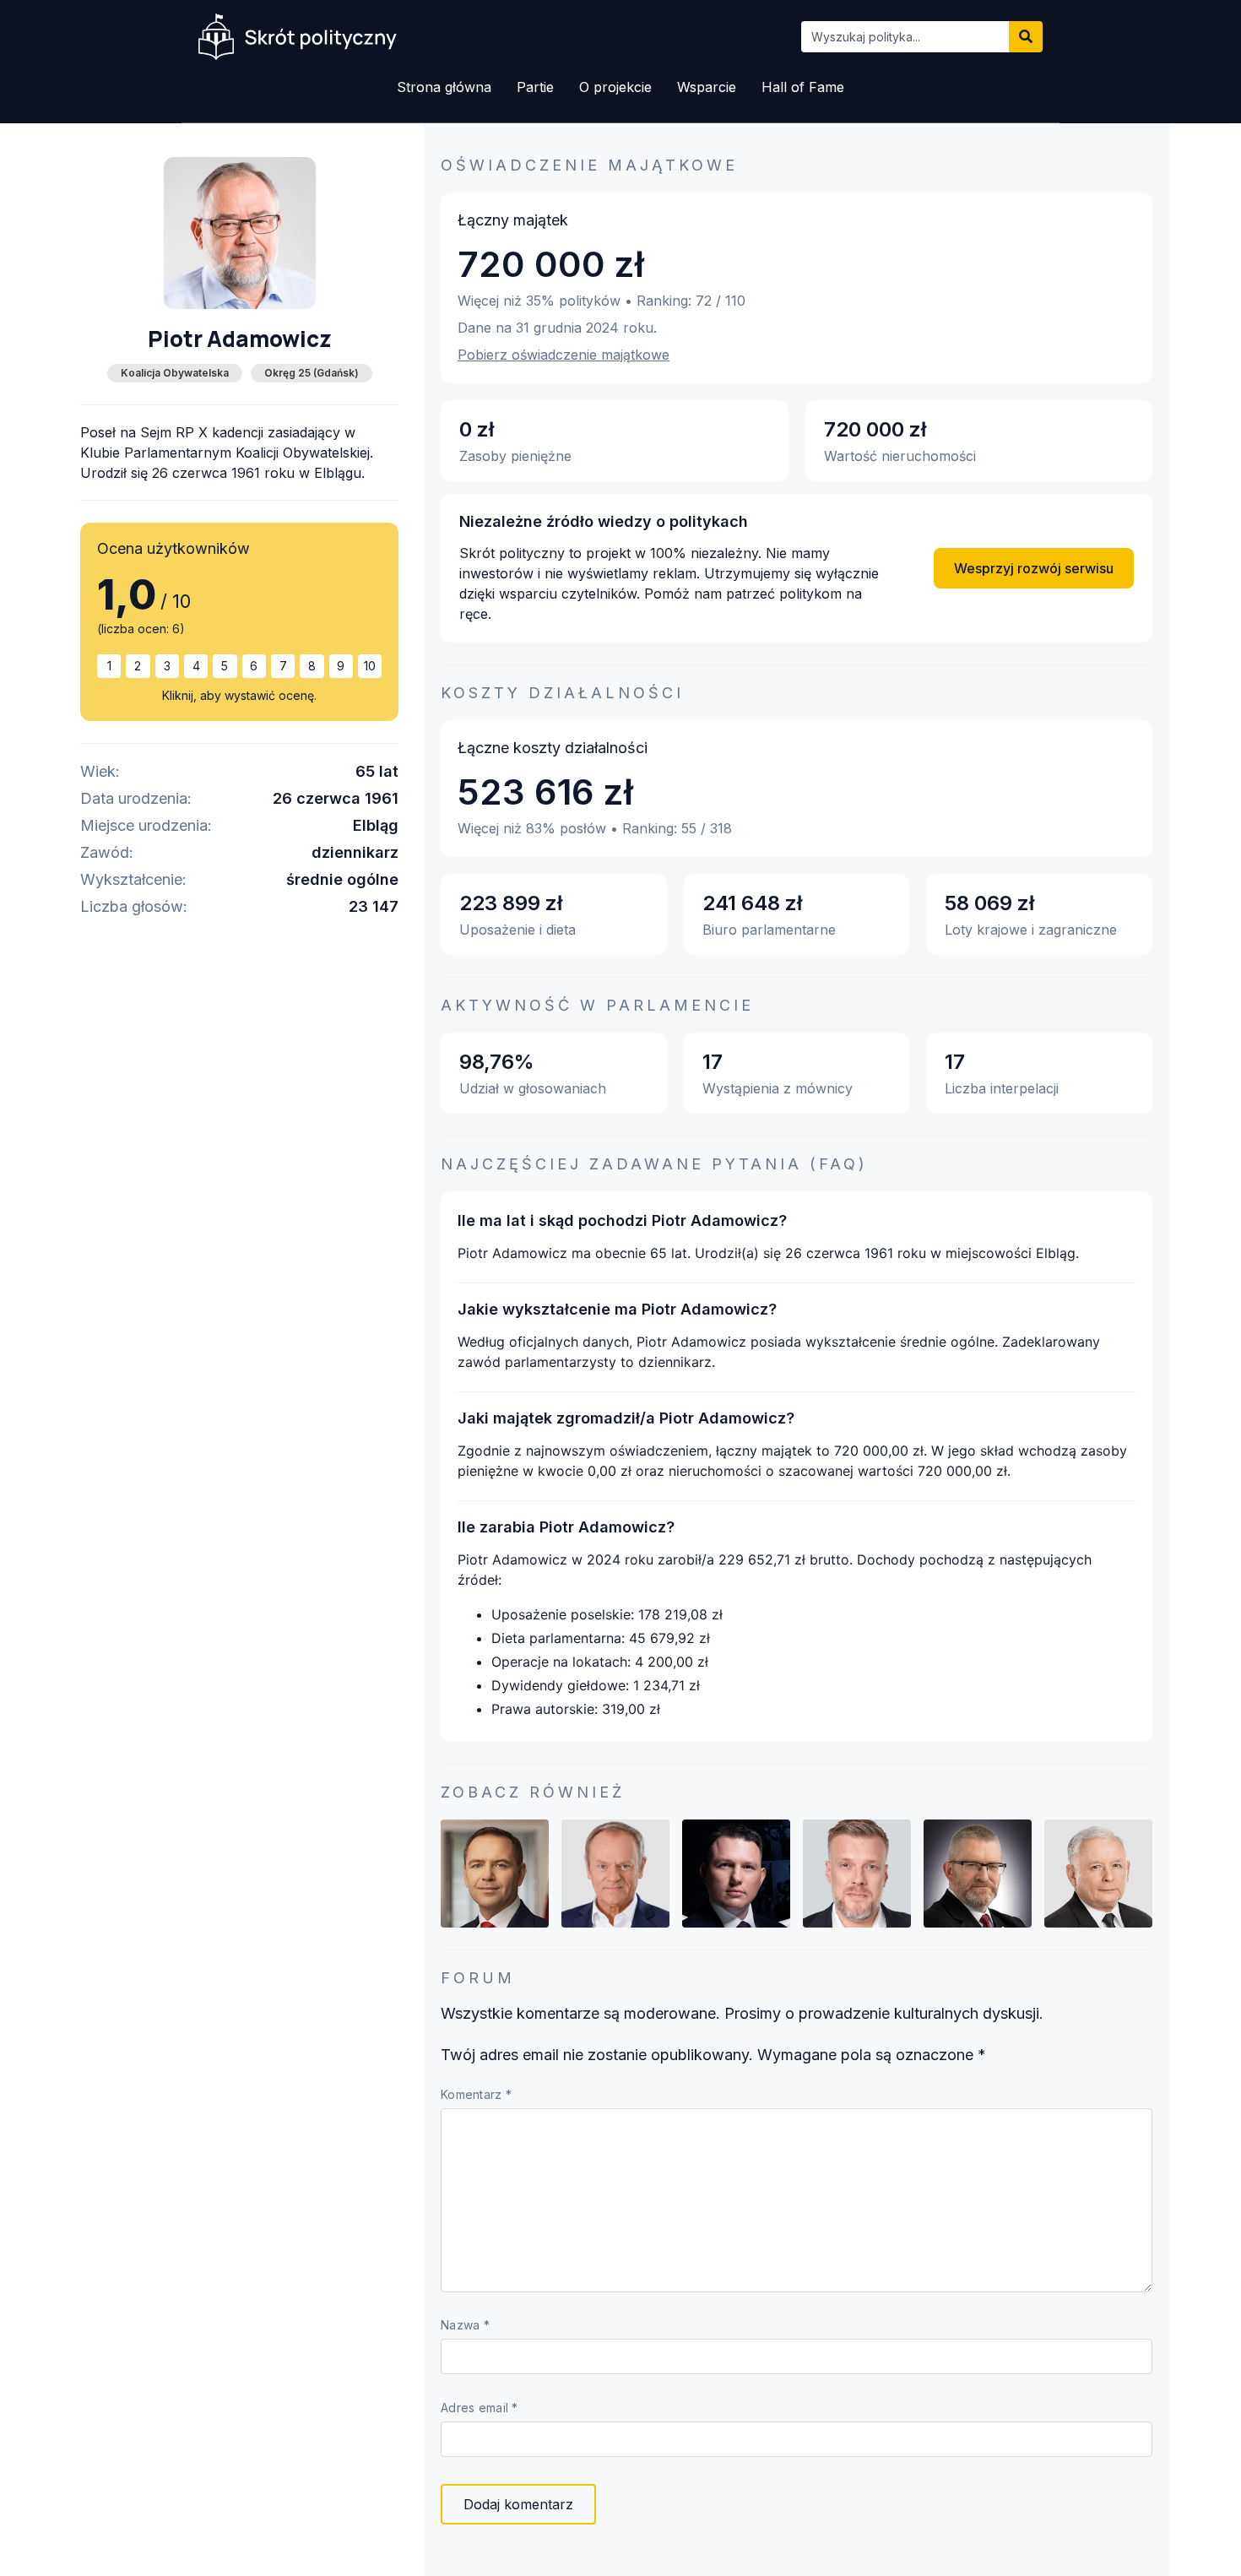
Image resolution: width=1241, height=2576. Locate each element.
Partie (535, 87)
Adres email (480, 2408)
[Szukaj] (1026, 37)
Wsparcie (707, 87)
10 (370, 666)
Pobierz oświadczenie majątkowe (564, 355)
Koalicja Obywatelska (175, 373)
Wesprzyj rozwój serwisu (1034, 568)
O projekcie (615, 87)
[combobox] (905, 37)
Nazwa (465, 2325)
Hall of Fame (803, 87)
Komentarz (476, 2095)
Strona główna (444, 87)
